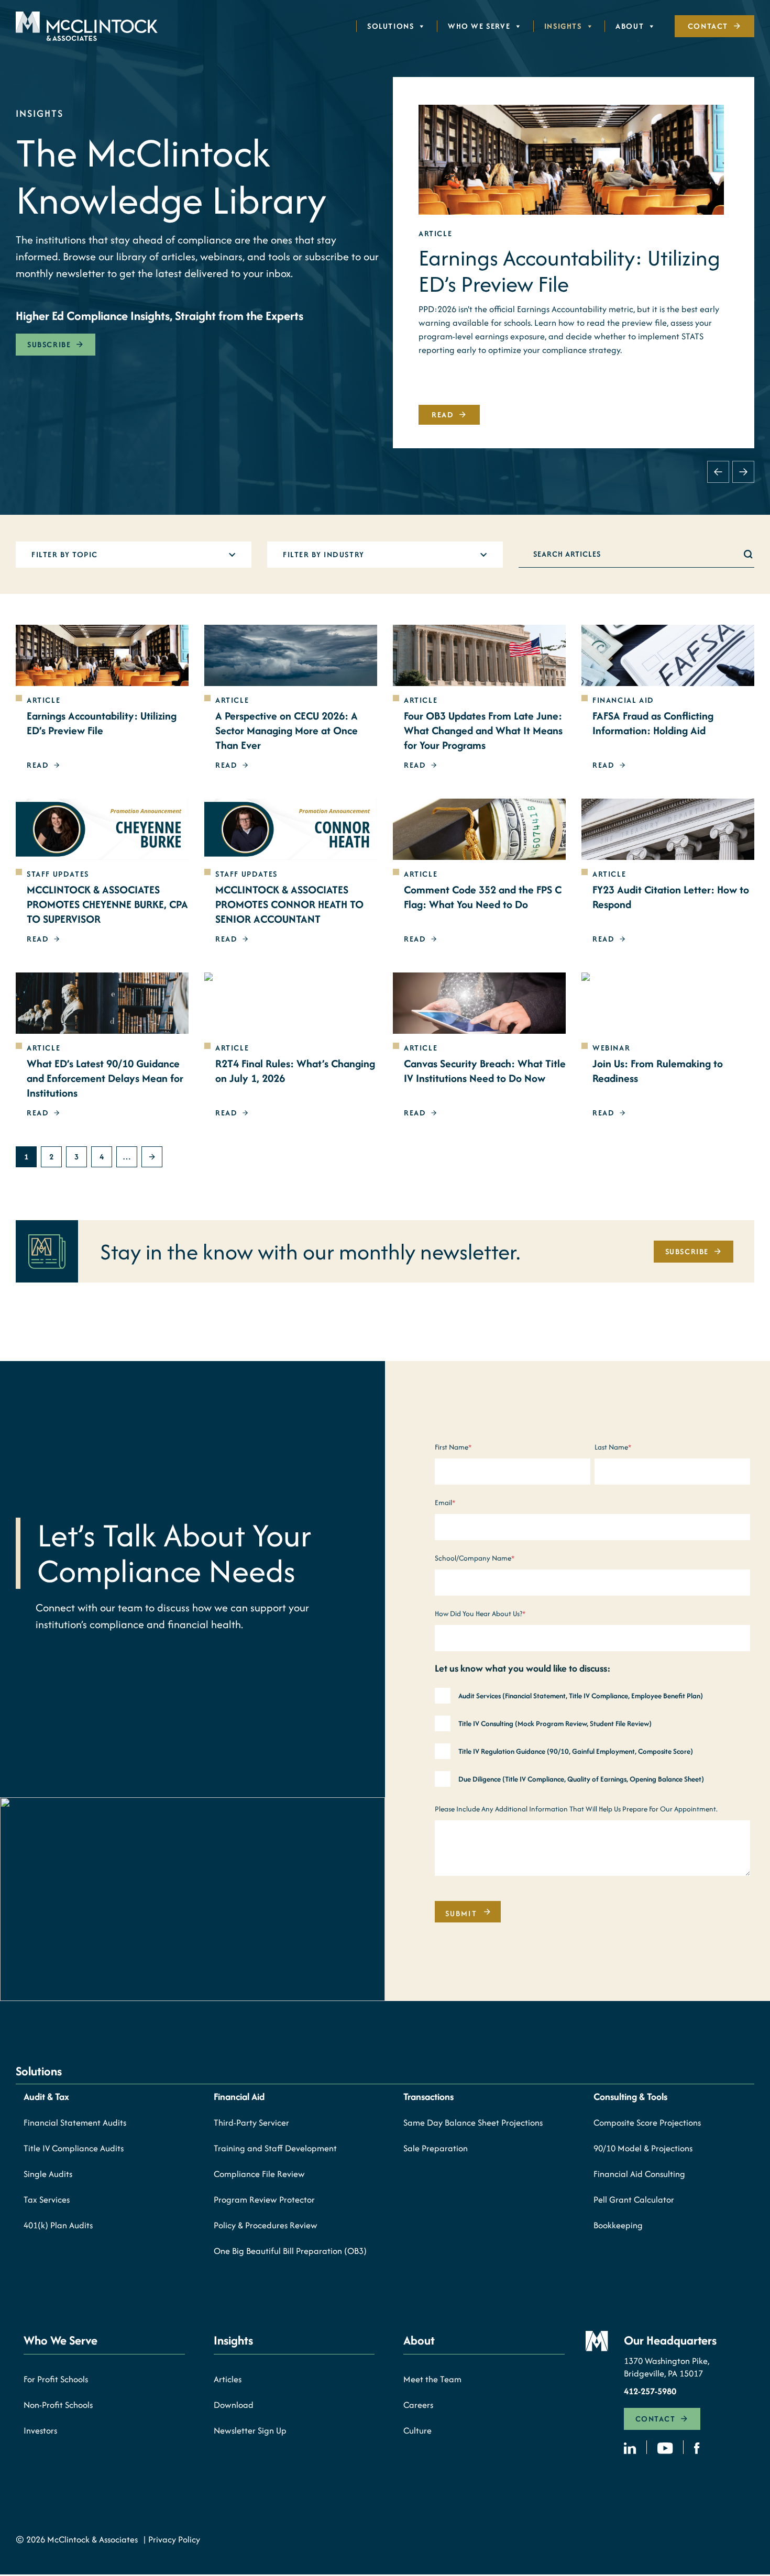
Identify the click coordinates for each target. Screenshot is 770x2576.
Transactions (428, 2097)
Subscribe (49, 344)
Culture (417, 2430)
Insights (563, 26)
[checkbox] (592, 1739)
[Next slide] (743, 472)
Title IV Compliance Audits (74, 2148)
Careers (418, 2405)
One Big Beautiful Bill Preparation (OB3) (290, 2251)
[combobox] (124, 555)
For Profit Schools (56, 2379)
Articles (228, 2379)
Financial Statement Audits (75, 2122)
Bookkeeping (618, 2225)
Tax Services (47, 2199)
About (630, 26)
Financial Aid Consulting (639, 2174)
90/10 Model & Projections (643, 2148)
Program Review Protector (264, 2199)
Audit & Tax (46, 2097)
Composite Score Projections (647, 2122)
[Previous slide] (718, 472)
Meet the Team (432, 2379)
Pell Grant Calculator (634, 2199)
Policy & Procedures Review (266, 2225)
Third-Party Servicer (251, 2122)
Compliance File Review (259, 2174)
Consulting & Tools (630, 2097)
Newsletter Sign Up (250, 2430)
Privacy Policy (174, 2539)
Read (443, 414)
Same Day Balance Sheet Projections (473, 2122)
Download (234, 2405)
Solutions (390, 26)
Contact (708, 26)
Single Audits (48, 2174)
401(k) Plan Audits (58, 2225)
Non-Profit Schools (58, 2405)
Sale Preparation (436, 2148)
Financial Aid (239, 2097)
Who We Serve (479, 26)
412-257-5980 (650, 2391)
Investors (40, 2430)
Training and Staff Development (275, 2148)
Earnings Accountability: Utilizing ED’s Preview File (569, 271)
